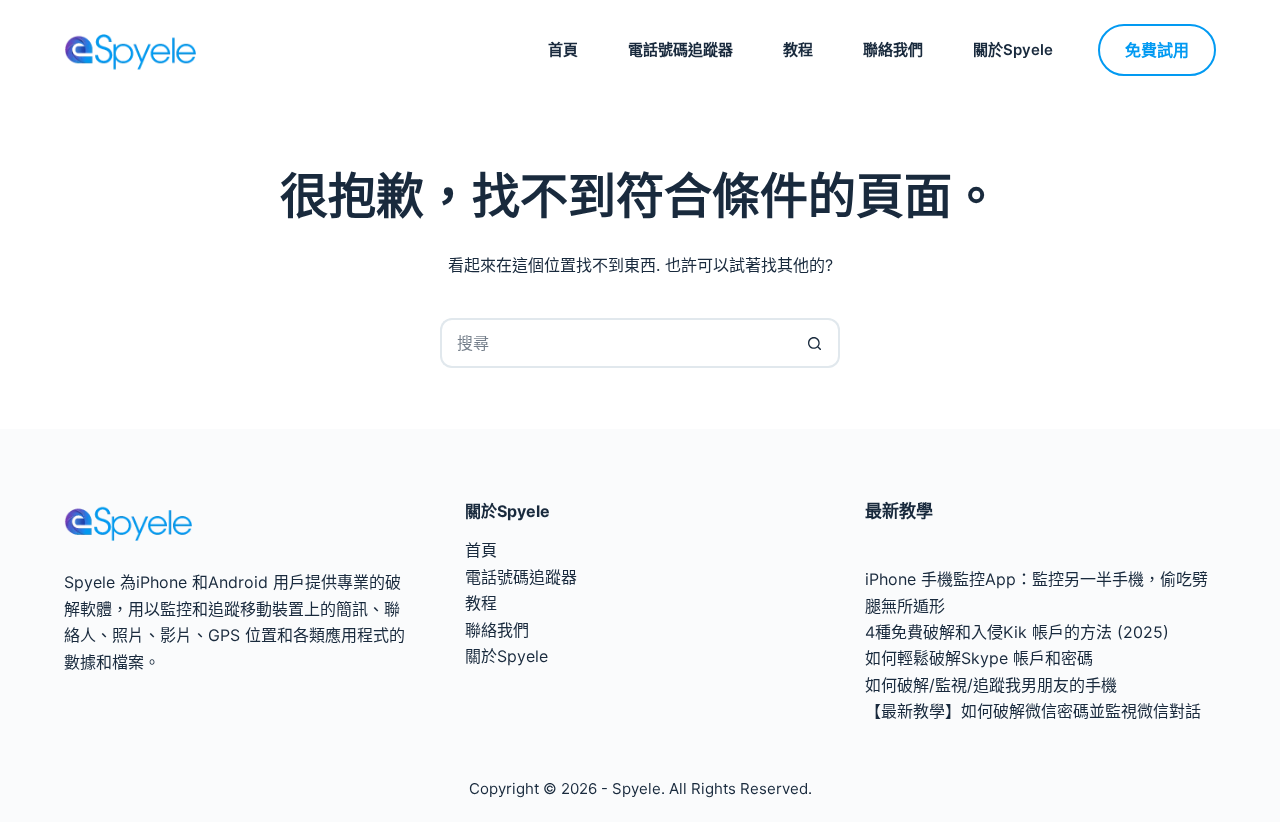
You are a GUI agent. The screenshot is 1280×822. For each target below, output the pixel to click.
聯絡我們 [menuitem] (893, 49)
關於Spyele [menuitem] (1013, 49)
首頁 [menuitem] (563, 49)
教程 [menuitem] (798, 49)
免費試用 (1157, 50)
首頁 (481, 550)
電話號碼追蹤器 (521, 577)
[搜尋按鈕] (815, 343)
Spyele (636, 788)
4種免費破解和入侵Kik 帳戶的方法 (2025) (1017, 632)
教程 (481, 603)
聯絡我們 (497, 630)
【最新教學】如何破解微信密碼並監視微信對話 (1033, 711)
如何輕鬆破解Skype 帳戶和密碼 (979, 658)
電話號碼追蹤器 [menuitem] (680, 49)
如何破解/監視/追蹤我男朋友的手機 (991, 685)
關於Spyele (506, 656)
